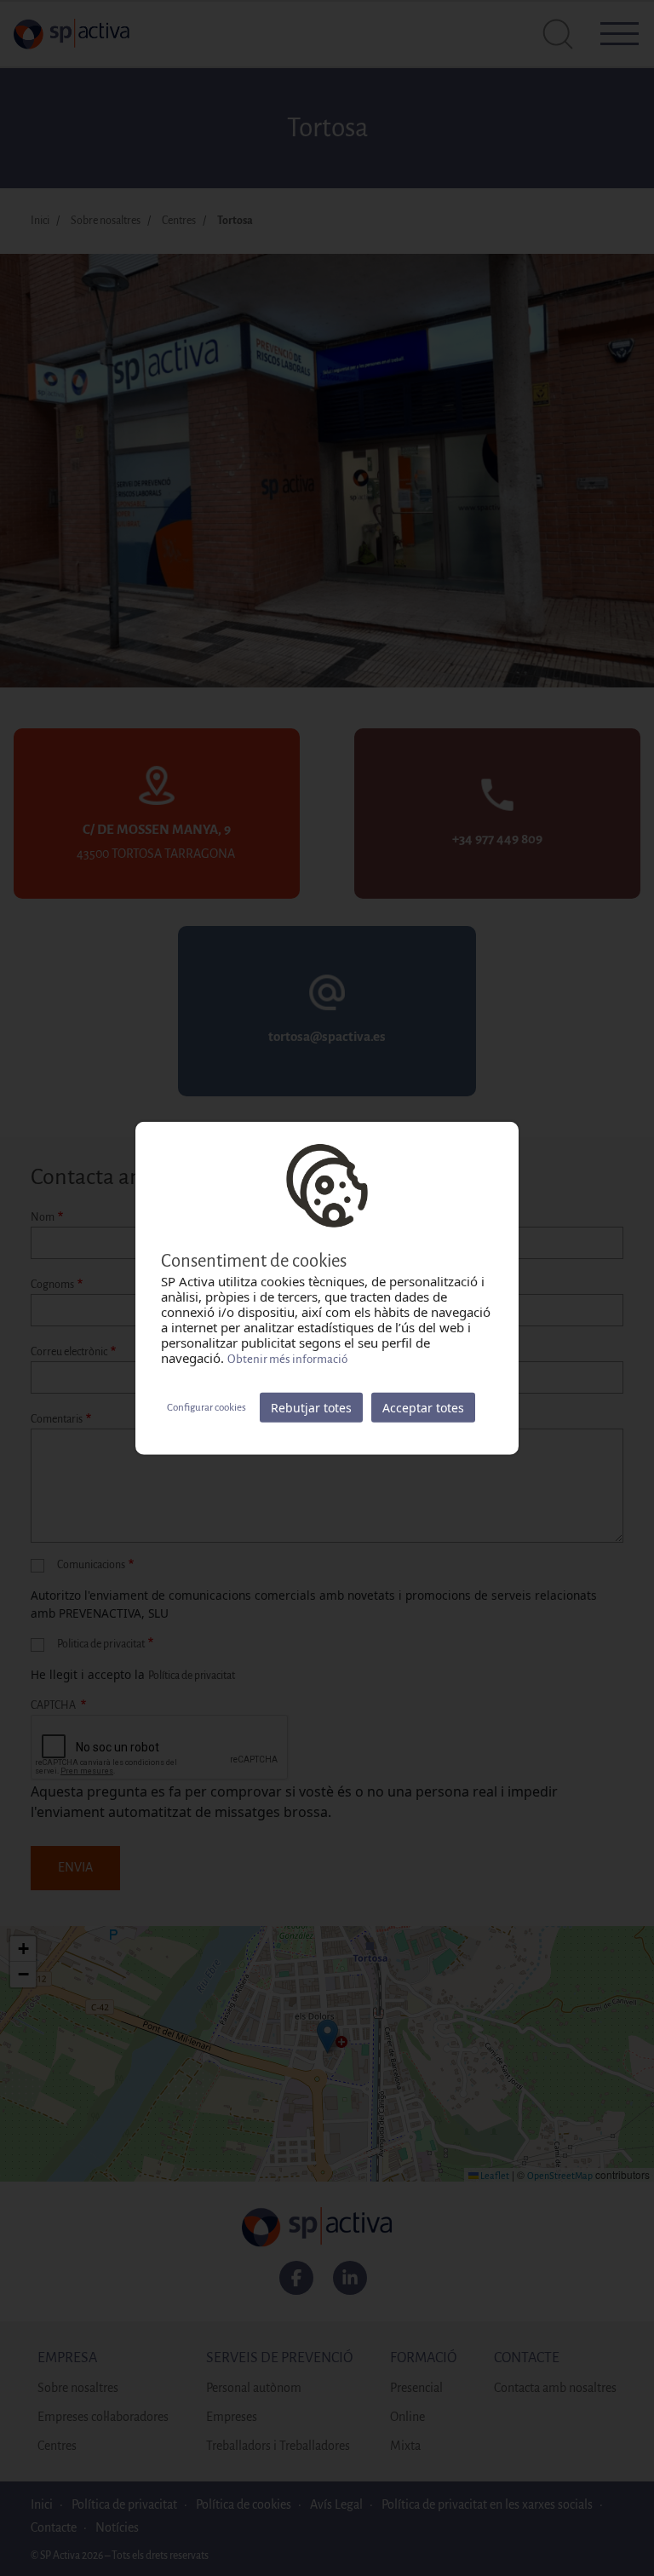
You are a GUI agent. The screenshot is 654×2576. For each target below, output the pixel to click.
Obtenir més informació (287, 1359)
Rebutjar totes (311, 1408)
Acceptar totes (423, 1408)
